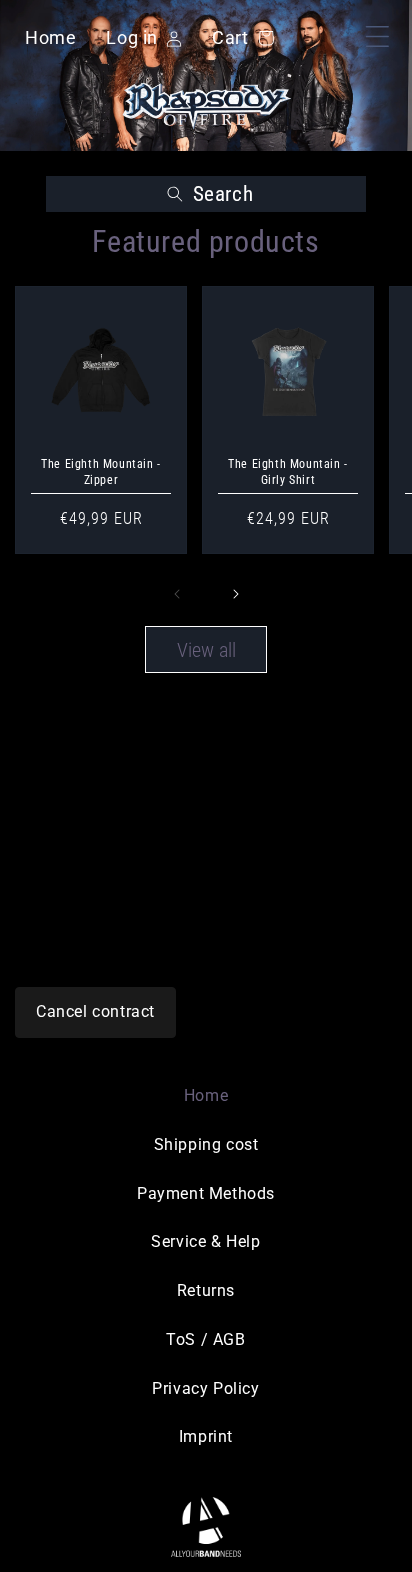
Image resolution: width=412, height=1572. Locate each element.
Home (50, 37)
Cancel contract (95, 1011)
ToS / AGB (205, 1339)
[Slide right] (236, 594)
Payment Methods (206, 1193)
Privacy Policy (205, 1388)
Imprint (206, 1436)
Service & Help (205, 1241)
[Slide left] (177, 594)
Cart (239, 37)
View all (206, 650)
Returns (206, 1290)
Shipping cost (206, 1144)
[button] (206, 194)
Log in (132, 40)
